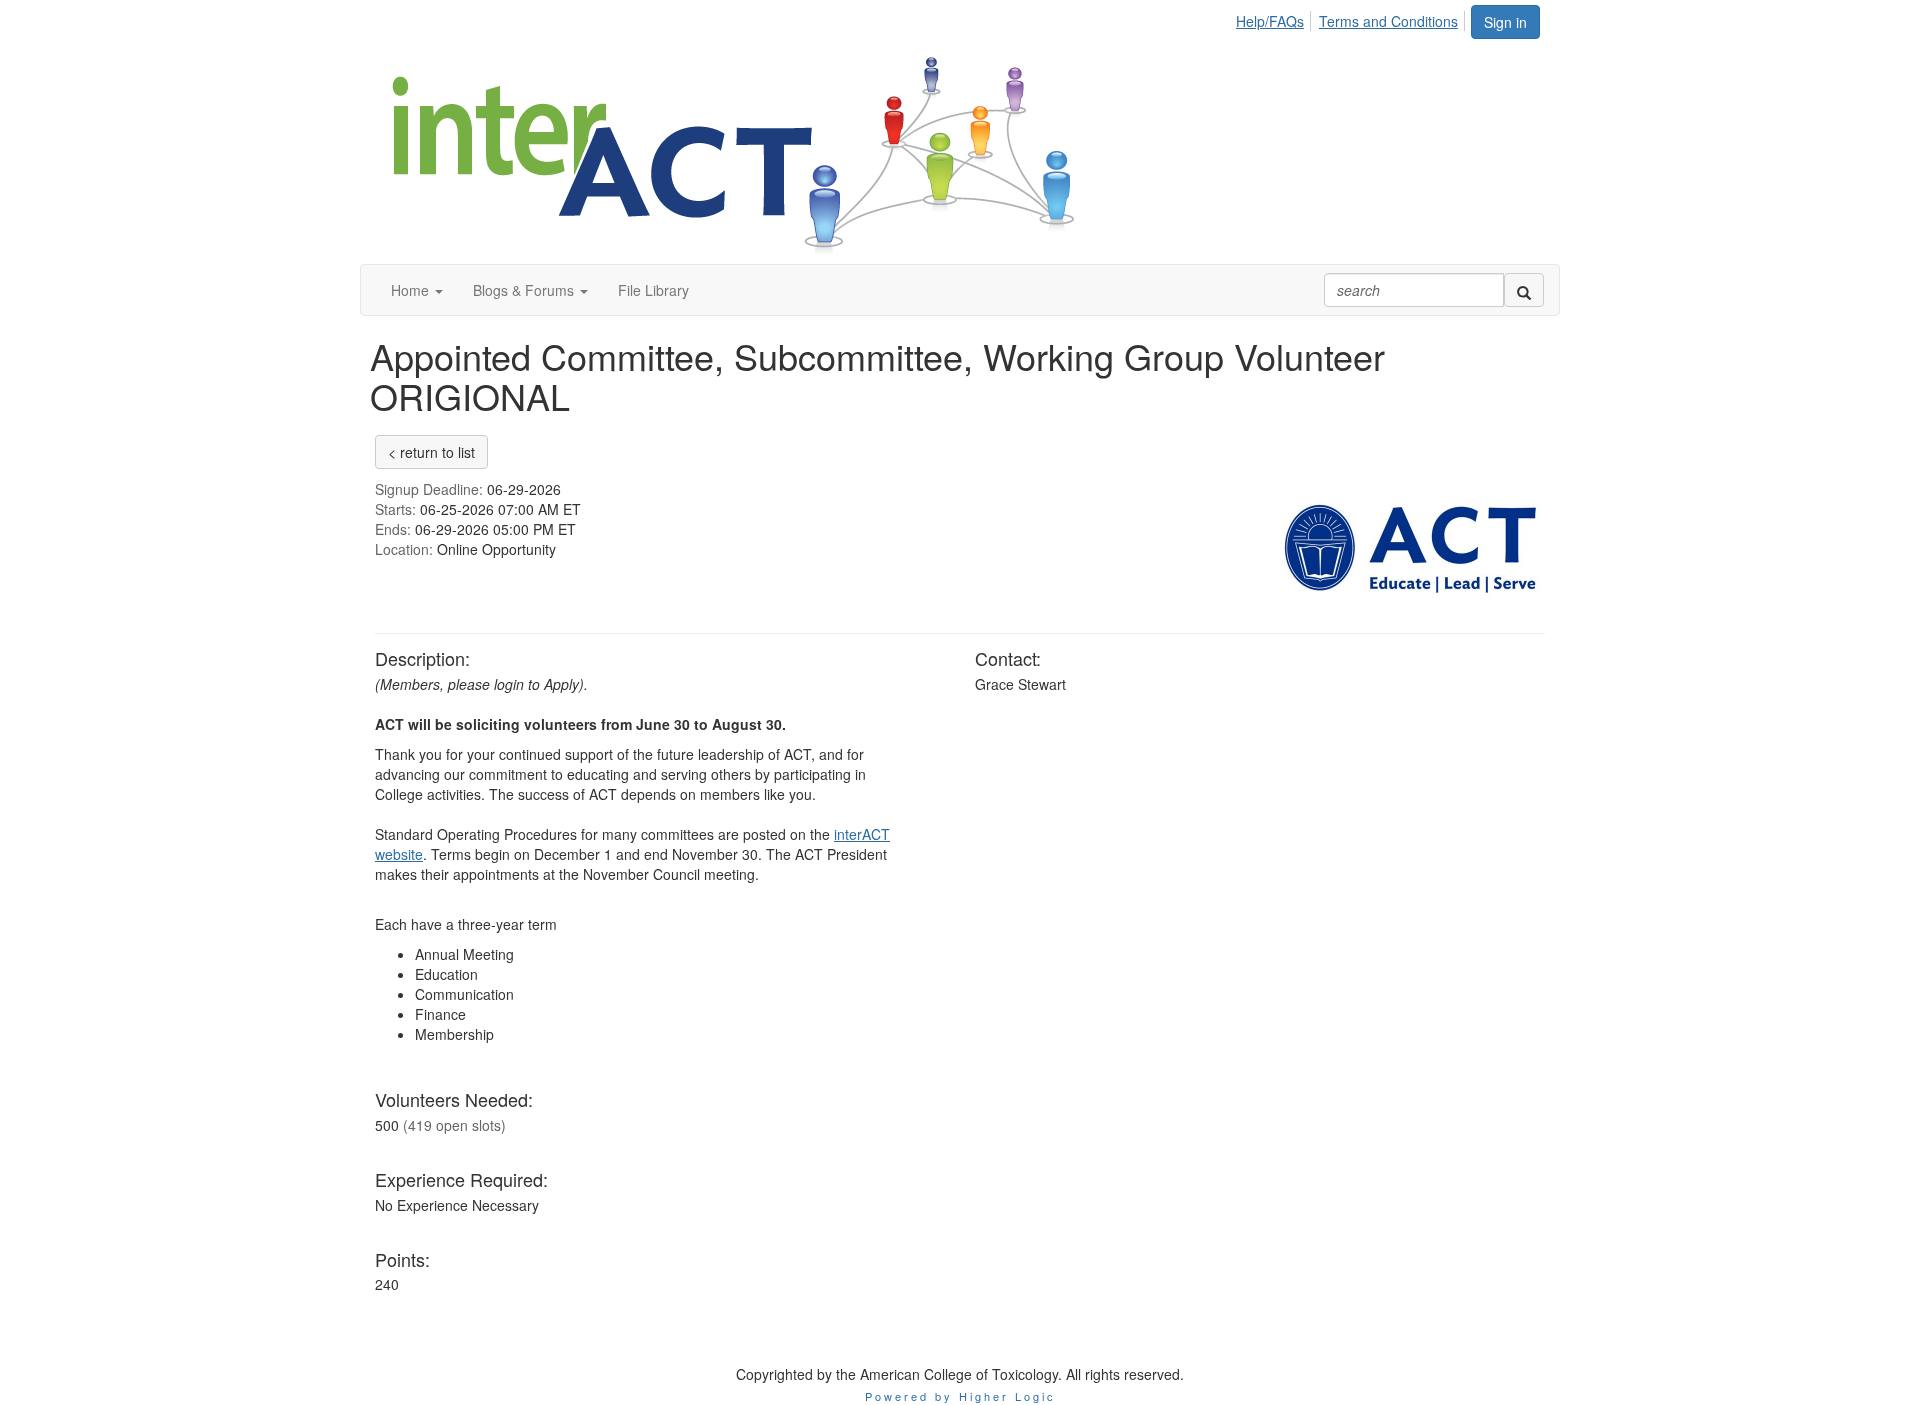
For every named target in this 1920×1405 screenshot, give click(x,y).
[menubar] (1352, 18)
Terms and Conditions (1388, 21)
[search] (1524, 290)
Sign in (1505, 22)
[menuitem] (1275, 18)
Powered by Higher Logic (960, 1396)
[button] (417, 290)
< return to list (431, 452)
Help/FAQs (1270, 21)
